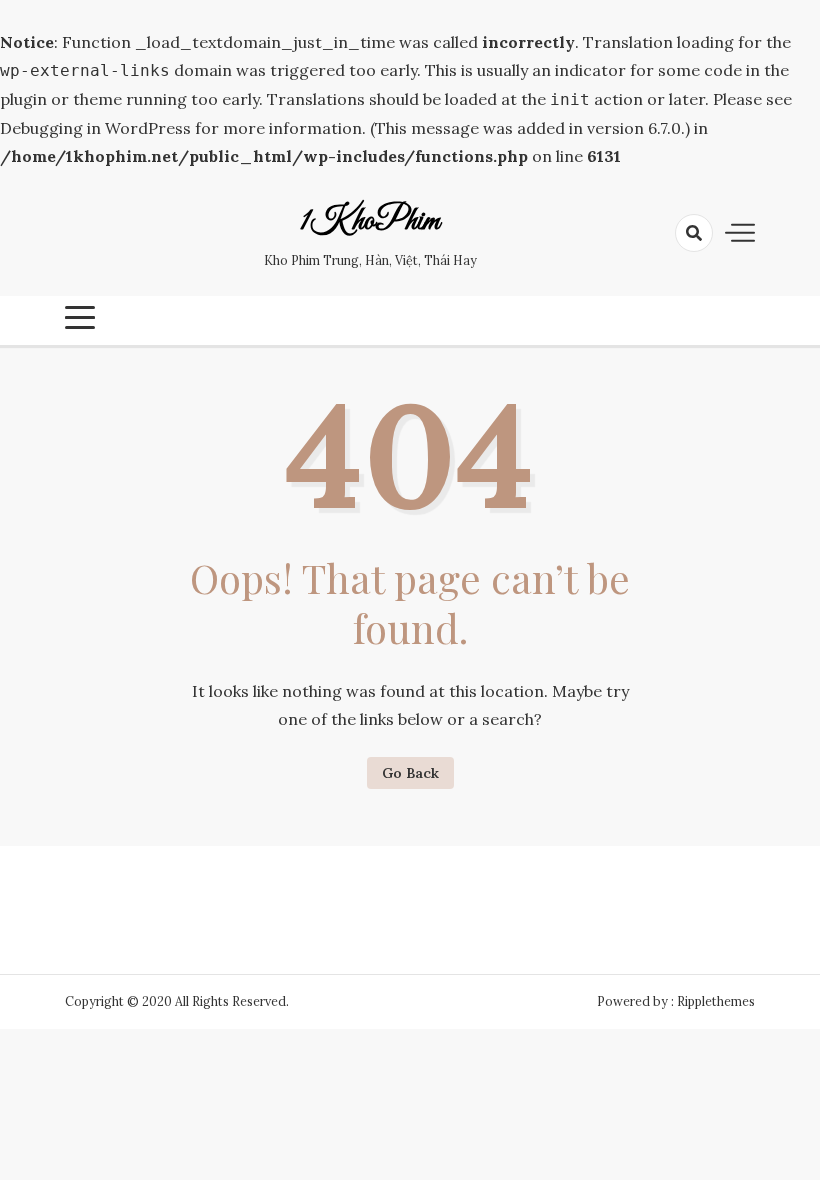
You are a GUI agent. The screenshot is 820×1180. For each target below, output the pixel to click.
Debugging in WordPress (95, 128)
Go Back (410, 773)
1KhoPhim (370, 222)
